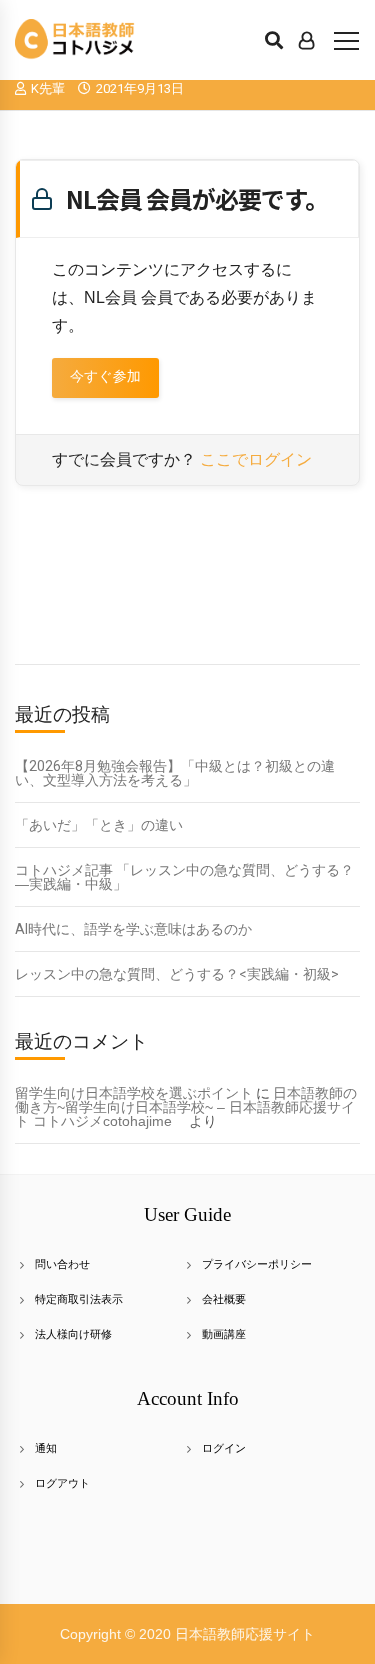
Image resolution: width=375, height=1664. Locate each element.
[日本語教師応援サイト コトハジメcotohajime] (75, 39)
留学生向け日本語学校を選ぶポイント (134, 1093)
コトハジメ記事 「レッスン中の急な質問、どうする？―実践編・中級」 (184, 877)
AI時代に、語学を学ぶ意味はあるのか (133, 929)
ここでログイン (256, 459)
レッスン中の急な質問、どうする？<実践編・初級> (177, 974)
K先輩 (48, 88)
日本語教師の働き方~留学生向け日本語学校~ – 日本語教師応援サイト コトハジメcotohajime (186, 1107)
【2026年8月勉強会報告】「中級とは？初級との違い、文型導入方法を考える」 (175, 773)
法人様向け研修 (73, 1334)
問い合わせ (62, 1264)
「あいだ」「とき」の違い (99, 825)
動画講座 (224, 1334)
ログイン (224, 1448)
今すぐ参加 (105, 377)
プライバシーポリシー (257, 1264)
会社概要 (224, 1299)
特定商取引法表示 (79, 1299)
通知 (46, 1448)
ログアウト (62, 1483)
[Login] (306, 40)
